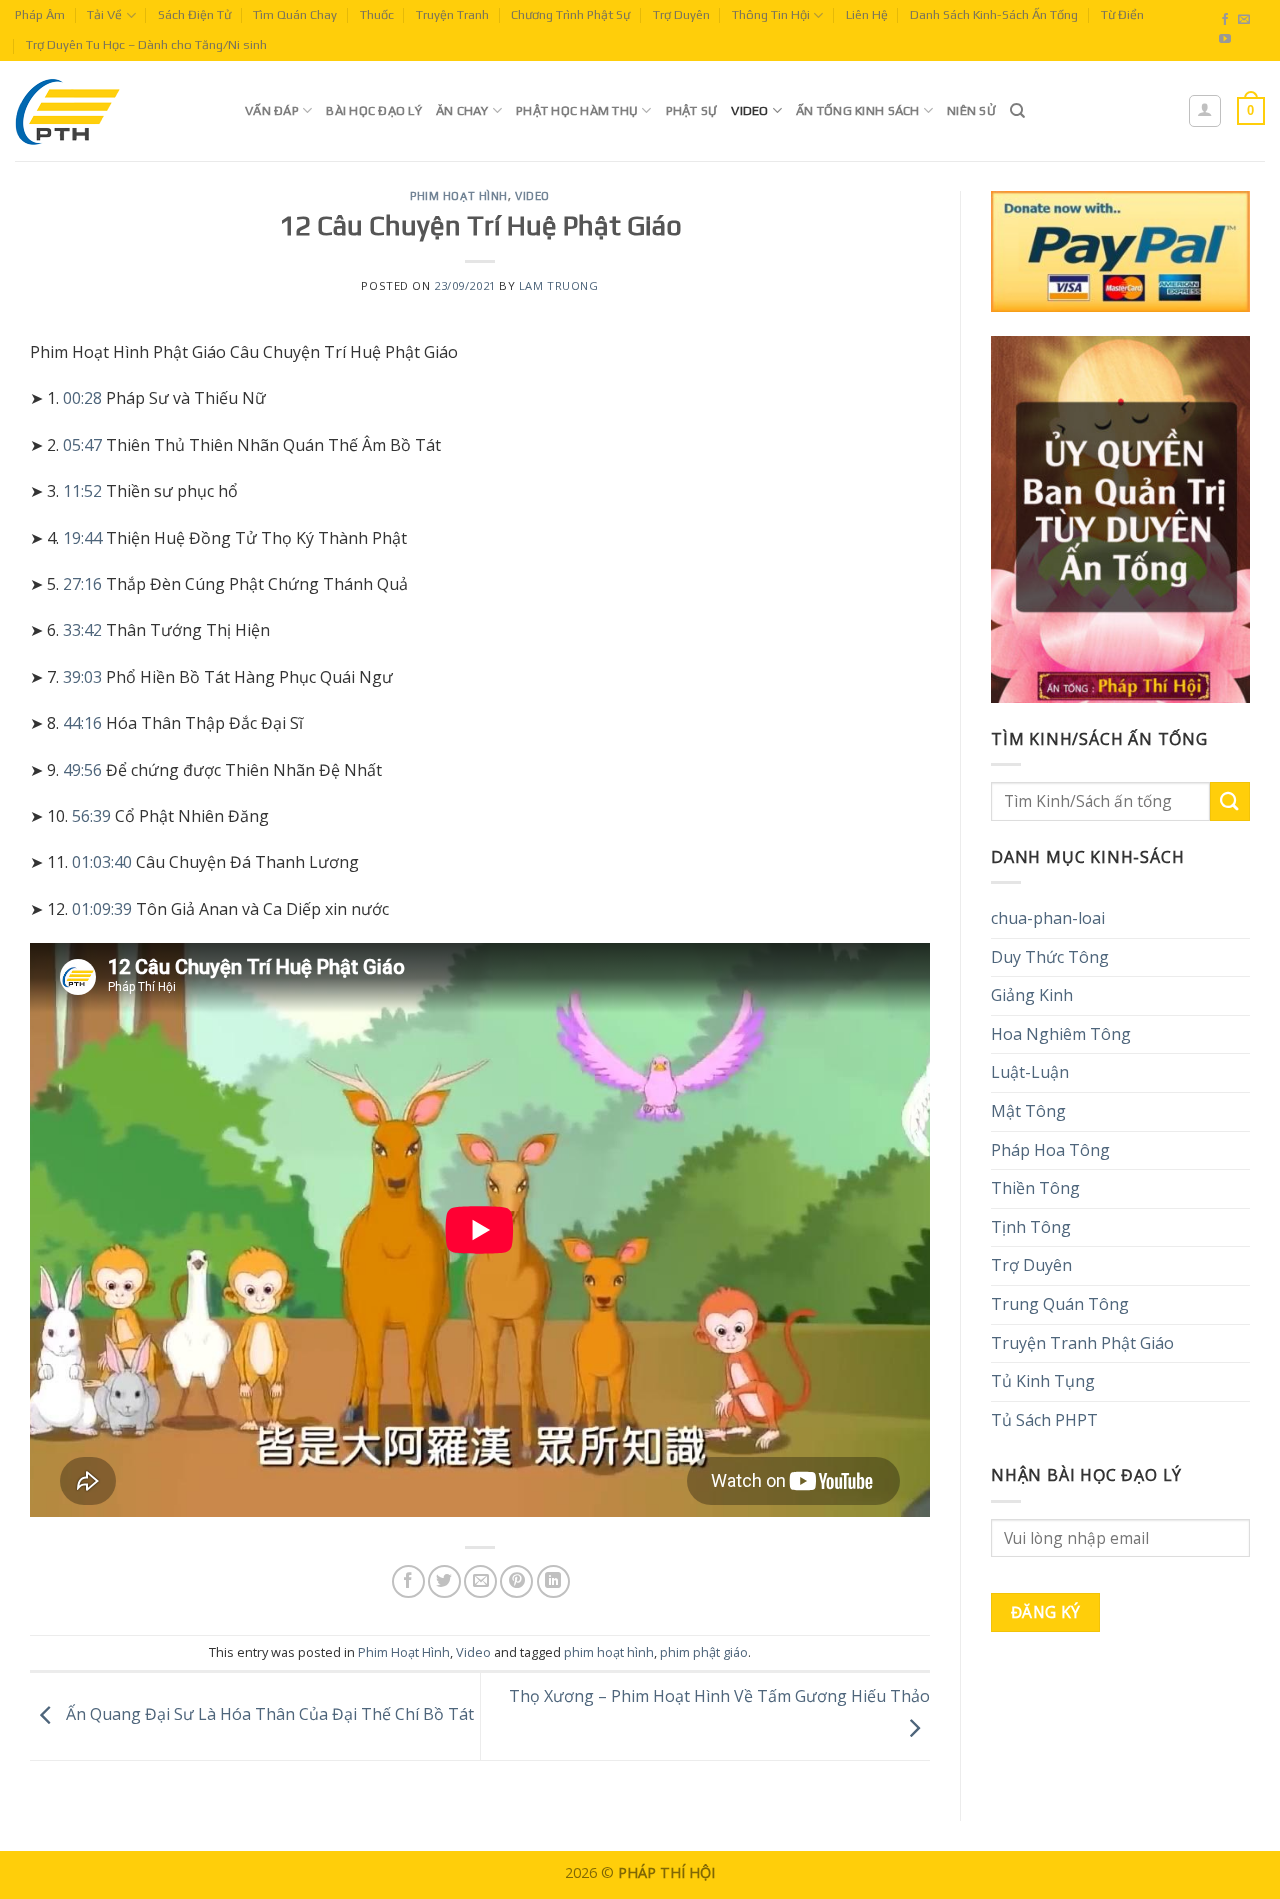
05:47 (82, 445)
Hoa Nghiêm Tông (1061, 1034)
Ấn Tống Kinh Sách (857, 110)
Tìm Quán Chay (295, 14)
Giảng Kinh (1032, 995)
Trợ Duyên (681, 14)
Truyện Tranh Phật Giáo (1082, 1343)
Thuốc (377, 14)
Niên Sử (971, 110)
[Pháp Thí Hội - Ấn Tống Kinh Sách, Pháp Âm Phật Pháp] (115, 111)
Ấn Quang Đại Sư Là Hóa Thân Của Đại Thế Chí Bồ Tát (268, 1715)
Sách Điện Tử (194, 14)
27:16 (82, 584)
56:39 (91, 816)
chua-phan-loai (1048, 918)
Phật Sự (692, 110)
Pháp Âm (40, 14)
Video (749, 110)
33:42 (82, 630)
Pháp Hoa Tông (1050, 1150)
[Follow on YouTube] (1225, 40)
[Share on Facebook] (408, 1581)
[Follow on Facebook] (1225, 20)
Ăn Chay (462, 110)
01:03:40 (102, 862)
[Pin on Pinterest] (516, 1581)
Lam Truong (559, 285)
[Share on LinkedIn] (553, 1581)
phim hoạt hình (609, 1652)
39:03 (82, 677)
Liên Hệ (867, 14)
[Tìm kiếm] (1017, 111)
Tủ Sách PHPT (1044, 1420)
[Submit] (1230, 801)
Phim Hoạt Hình (459, 196)
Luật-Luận (1030, 1072)
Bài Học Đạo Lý (374, 110)
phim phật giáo (704, 1652)
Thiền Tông (1035, 1188)
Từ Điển (1122, 14)
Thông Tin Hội (771, 14)
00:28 (82, 398)
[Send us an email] (1244, 20)
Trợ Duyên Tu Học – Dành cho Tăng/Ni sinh (146, 44)
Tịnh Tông (1031, 1227)
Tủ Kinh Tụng (1043, 1381)
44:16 (82, 723)
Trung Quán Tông (1060, 1304)
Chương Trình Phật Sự (570, 14)
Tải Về (104, 14)
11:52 (82, 491)
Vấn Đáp (272, 110)
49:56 (82, 770)
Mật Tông (1028, 1111)
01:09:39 (102, 909)
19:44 (82, 538)
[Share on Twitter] (444, 1581)
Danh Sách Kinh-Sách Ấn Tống (994, 14)
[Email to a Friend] (480, 1581)
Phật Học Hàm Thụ (577, 110)
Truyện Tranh (452, 14)
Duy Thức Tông (1050, 957)
